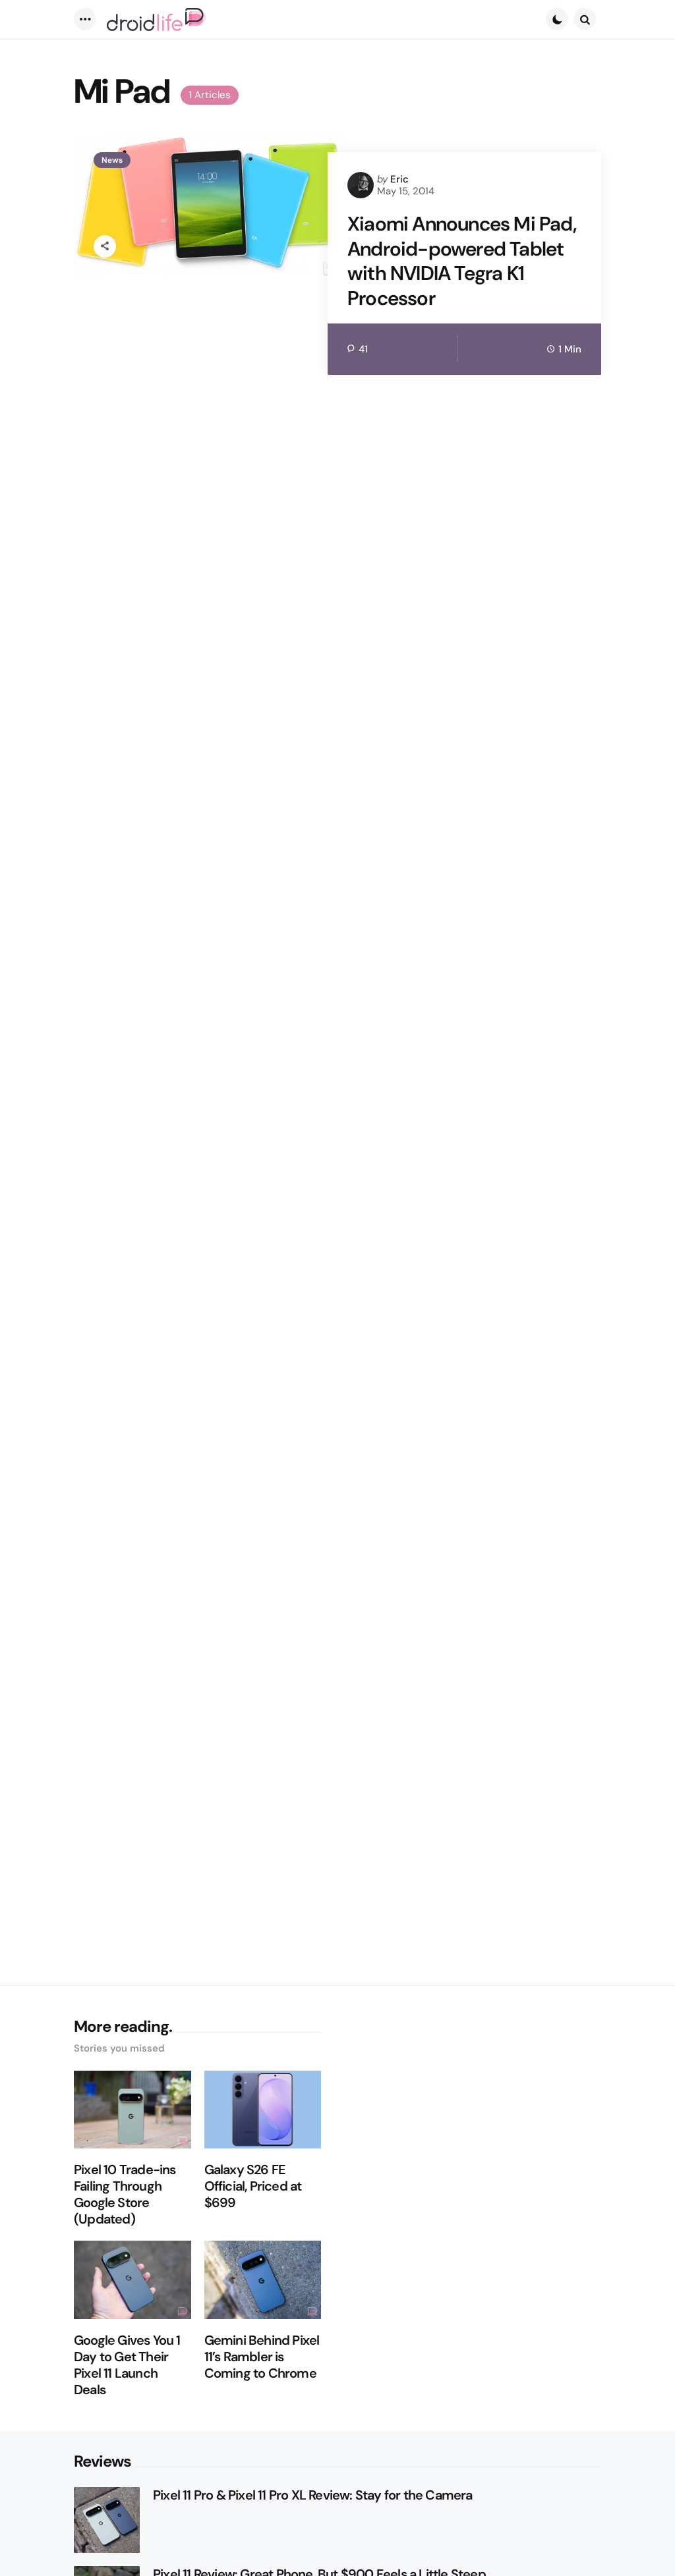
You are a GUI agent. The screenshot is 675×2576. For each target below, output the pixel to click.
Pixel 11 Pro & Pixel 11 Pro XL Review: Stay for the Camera (313, 2495)
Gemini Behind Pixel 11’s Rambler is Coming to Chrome (262, 2357)
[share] (105, 246)
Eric (399, 179)
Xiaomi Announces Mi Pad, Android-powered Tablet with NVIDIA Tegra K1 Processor (462, 261)
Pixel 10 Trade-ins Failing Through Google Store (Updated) (125, 2195)
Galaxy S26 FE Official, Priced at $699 (253, 2186)
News (112, 160)
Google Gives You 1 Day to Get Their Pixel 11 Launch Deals (127, 2365)
